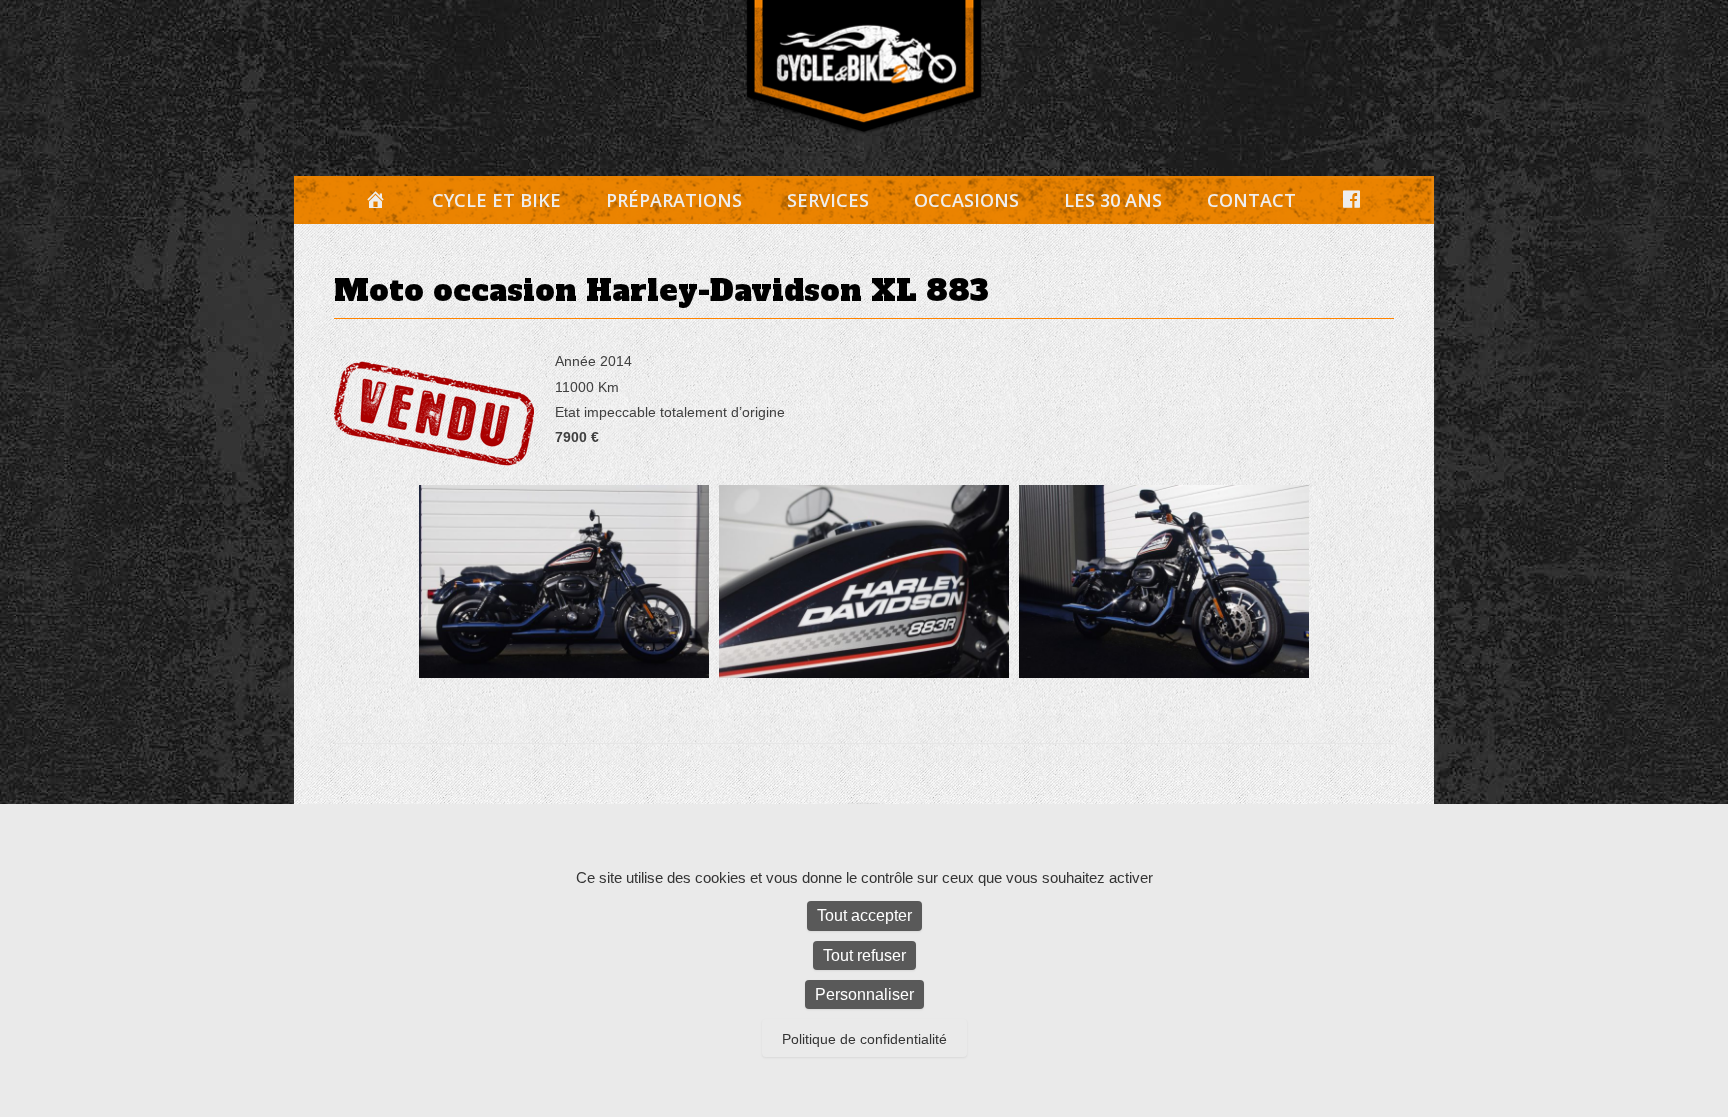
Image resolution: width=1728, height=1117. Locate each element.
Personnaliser (864, 994)
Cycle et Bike (496, 200)
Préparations (674, 200)
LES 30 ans (1113, 200)
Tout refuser (864, 955)
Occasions (966, 200)
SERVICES (828, 200)
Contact (1251, 200)
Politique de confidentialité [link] (864, 1039)
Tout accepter (864, 915)
